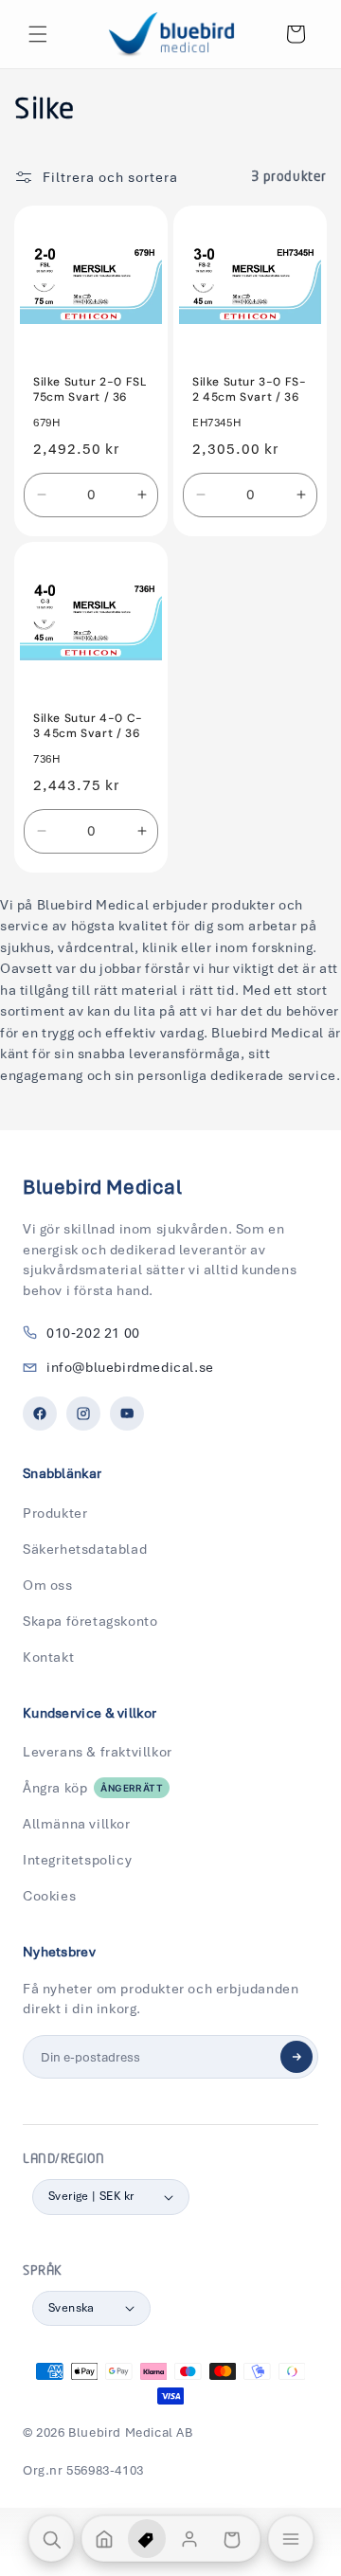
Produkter (55, 1513)
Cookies (49, 1896)
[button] (38, 34)
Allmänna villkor (77, 1824)
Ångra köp (93, 1788)
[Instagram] (83, 1414)
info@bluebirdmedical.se (130, 1367)
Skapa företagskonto (90, 1621)
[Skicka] (296, 2057)
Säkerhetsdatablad (85, 1549)
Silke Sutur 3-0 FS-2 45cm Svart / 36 (249, 390)
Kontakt (48, 1657)
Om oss (48, 1585)
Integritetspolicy (77, 1860)
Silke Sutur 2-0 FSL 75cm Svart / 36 (90, 390)
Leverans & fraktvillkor (98, 1752)
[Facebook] (40, 1414)
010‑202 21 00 (93, 1333)
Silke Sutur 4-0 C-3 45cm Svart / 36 (88, 726)
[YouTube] (127, 1414)
